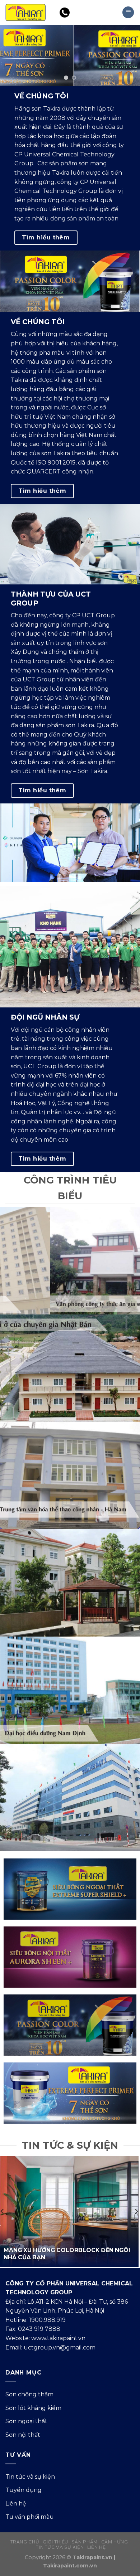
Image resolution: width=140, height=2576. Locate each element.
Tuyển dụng (24, 2490)
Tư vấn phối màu (30, 2517)
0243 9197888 (88, 13)
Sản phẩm (85, 2542)
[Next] (136, 2211)
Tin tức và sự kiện (30, 2477)
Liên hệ (16, 2504)
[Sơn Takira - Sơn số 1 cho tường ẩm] (26, 12)
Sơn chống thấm (29, 2394)
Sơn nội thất (23, 2435)
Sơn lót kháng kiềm (33, 2408)
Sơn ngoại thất (26, 2421)
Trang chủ (25, 2542)
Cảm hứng (115, 2542)
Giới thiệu (55, 2542)
